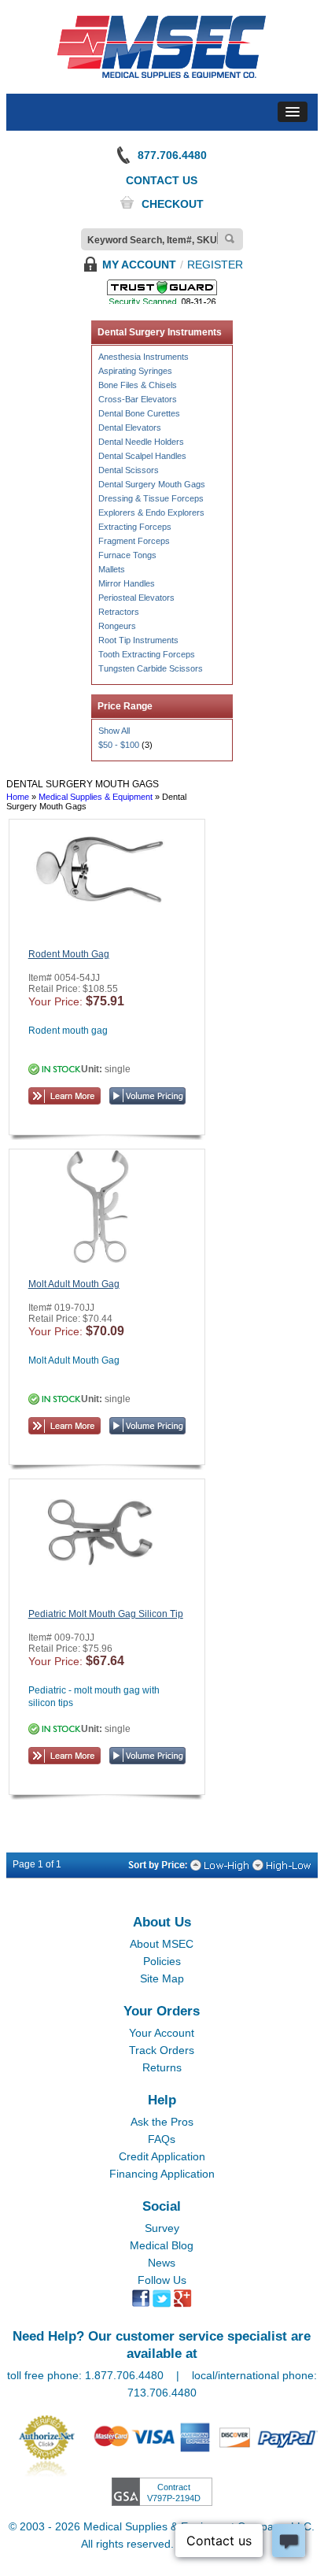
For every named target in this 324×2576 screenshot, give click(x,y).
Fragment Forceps (134, 541)
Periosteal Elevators (136, 598)
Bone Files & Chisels (138, 385)
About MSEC (162, 1944)
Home (18, 797)
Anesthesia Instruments (144, 357)
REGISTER (215, 265)
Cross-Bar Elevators (138, 399)
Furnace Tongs (127, 555)
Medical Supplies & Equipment (96, 797)
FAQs (162, 2139)
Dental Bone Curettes (139, 413)
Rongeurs (117, 626)
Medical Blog (162, 2245)
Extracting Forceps (135, 527)
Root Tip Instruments (138, 640)
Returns (162, 2067)
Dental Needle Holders (141, 442)
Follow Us (162, 2280)
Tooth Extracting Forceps (147, 654)
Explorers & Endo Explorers (151, 513)
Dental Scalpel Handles (142, 456)
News (162, 2263)
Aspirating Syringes (135, 371)
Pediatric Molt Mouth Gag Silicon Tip (106, 1614)
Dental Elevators (130, 427)
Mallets (112, 569)
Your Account (162, 2033)
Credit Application (162, 2156)
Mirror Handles (127, 583)
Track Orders (162, 2050)
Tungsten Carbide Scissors (151, 668)
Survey (162, 2228)
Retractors (119, 612)
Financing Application (162, 2174)
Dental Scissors (129, 470)
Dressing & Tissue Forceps (151, 498)
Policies (162, 1961)
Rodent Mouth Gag (69, 954)
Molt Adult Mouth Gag (74, 1284)
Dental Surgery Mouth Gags (152, 484)
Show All (114, 731)
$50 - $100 (119, 745)
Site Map (162, 1978)
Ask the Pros (162, 2122)
